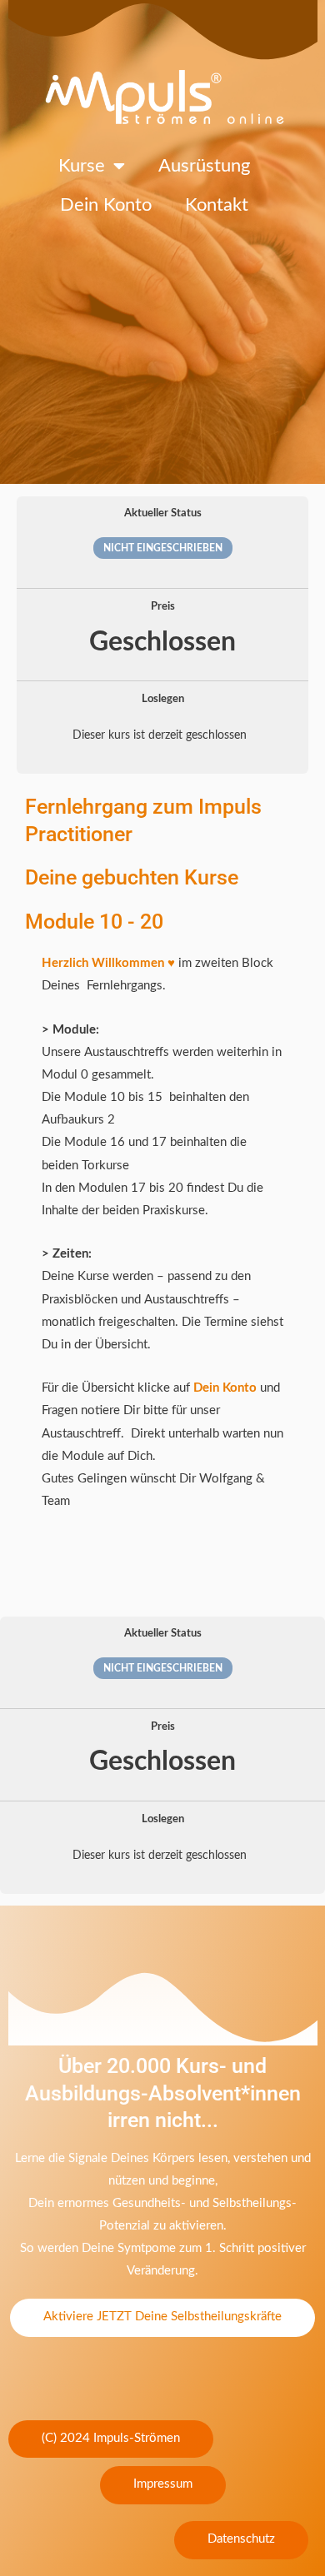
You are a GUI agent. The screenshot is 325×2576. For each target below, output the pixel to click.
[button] (111, 2439)
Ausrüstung (204, 166)
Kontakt (217, 205)
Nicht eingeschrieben (163, 548)
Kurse (82, 166)
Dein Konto (106, 205)
